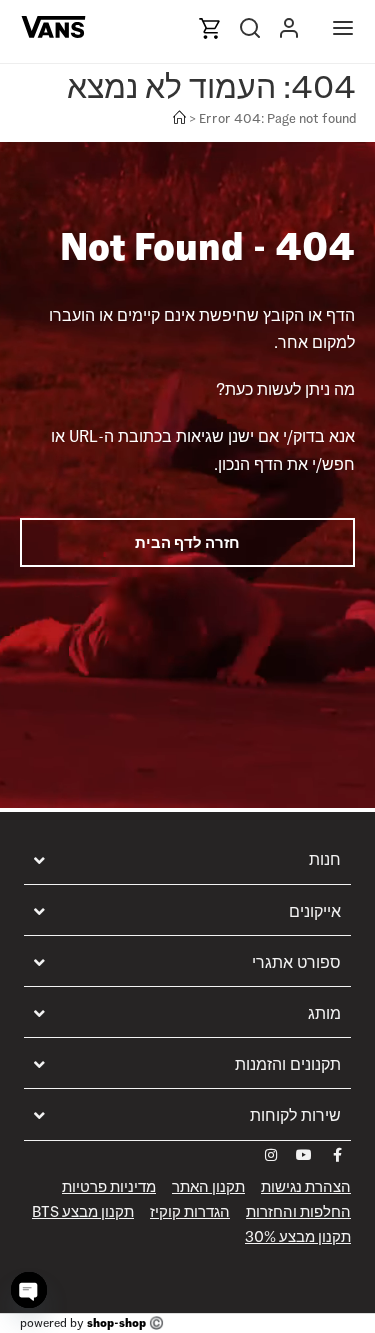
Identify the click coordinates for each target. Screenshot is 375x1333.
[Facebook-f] (337, 1155)
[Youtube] (304, 1155)
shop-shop (116, 1322)
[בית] (179, 118)
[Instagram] (271, 1155)
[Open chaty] (29, 1290)
